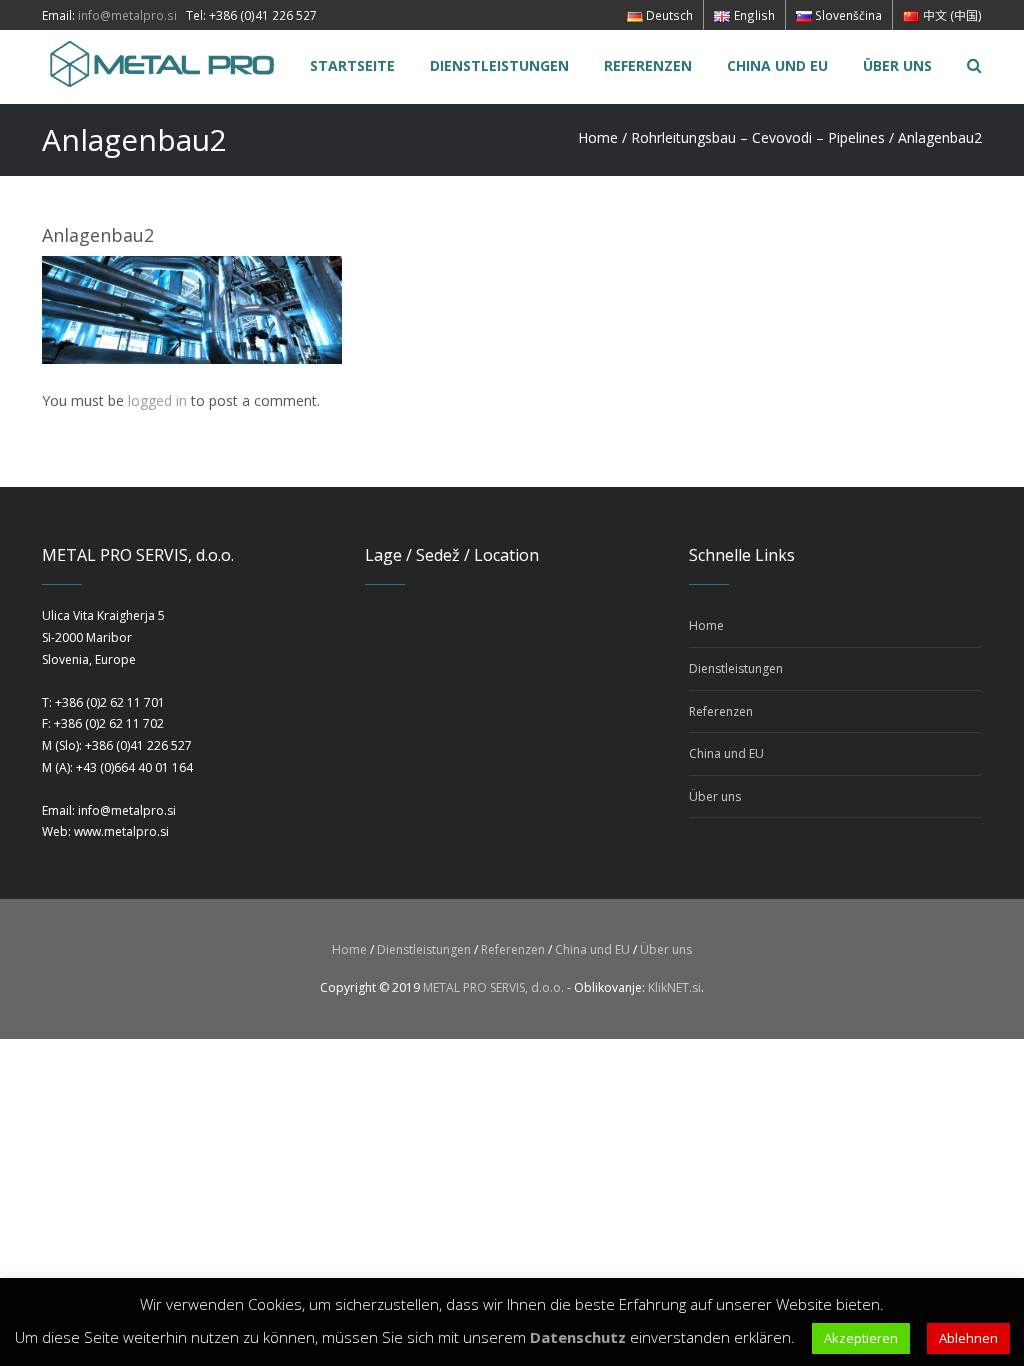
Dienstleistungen (736, 668)
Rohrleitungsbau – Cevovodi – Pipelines (758, 137)
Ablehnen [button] (968, 1338)
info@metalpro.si (127, 15)
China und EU (726, 753)
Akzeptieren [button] (861, 1338)
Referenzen (721, 711)
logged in (157, 400)
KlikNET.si (674, 987)
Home (598, 137)
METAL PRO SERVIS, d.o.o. (493, 987)
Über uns (715, 796)
